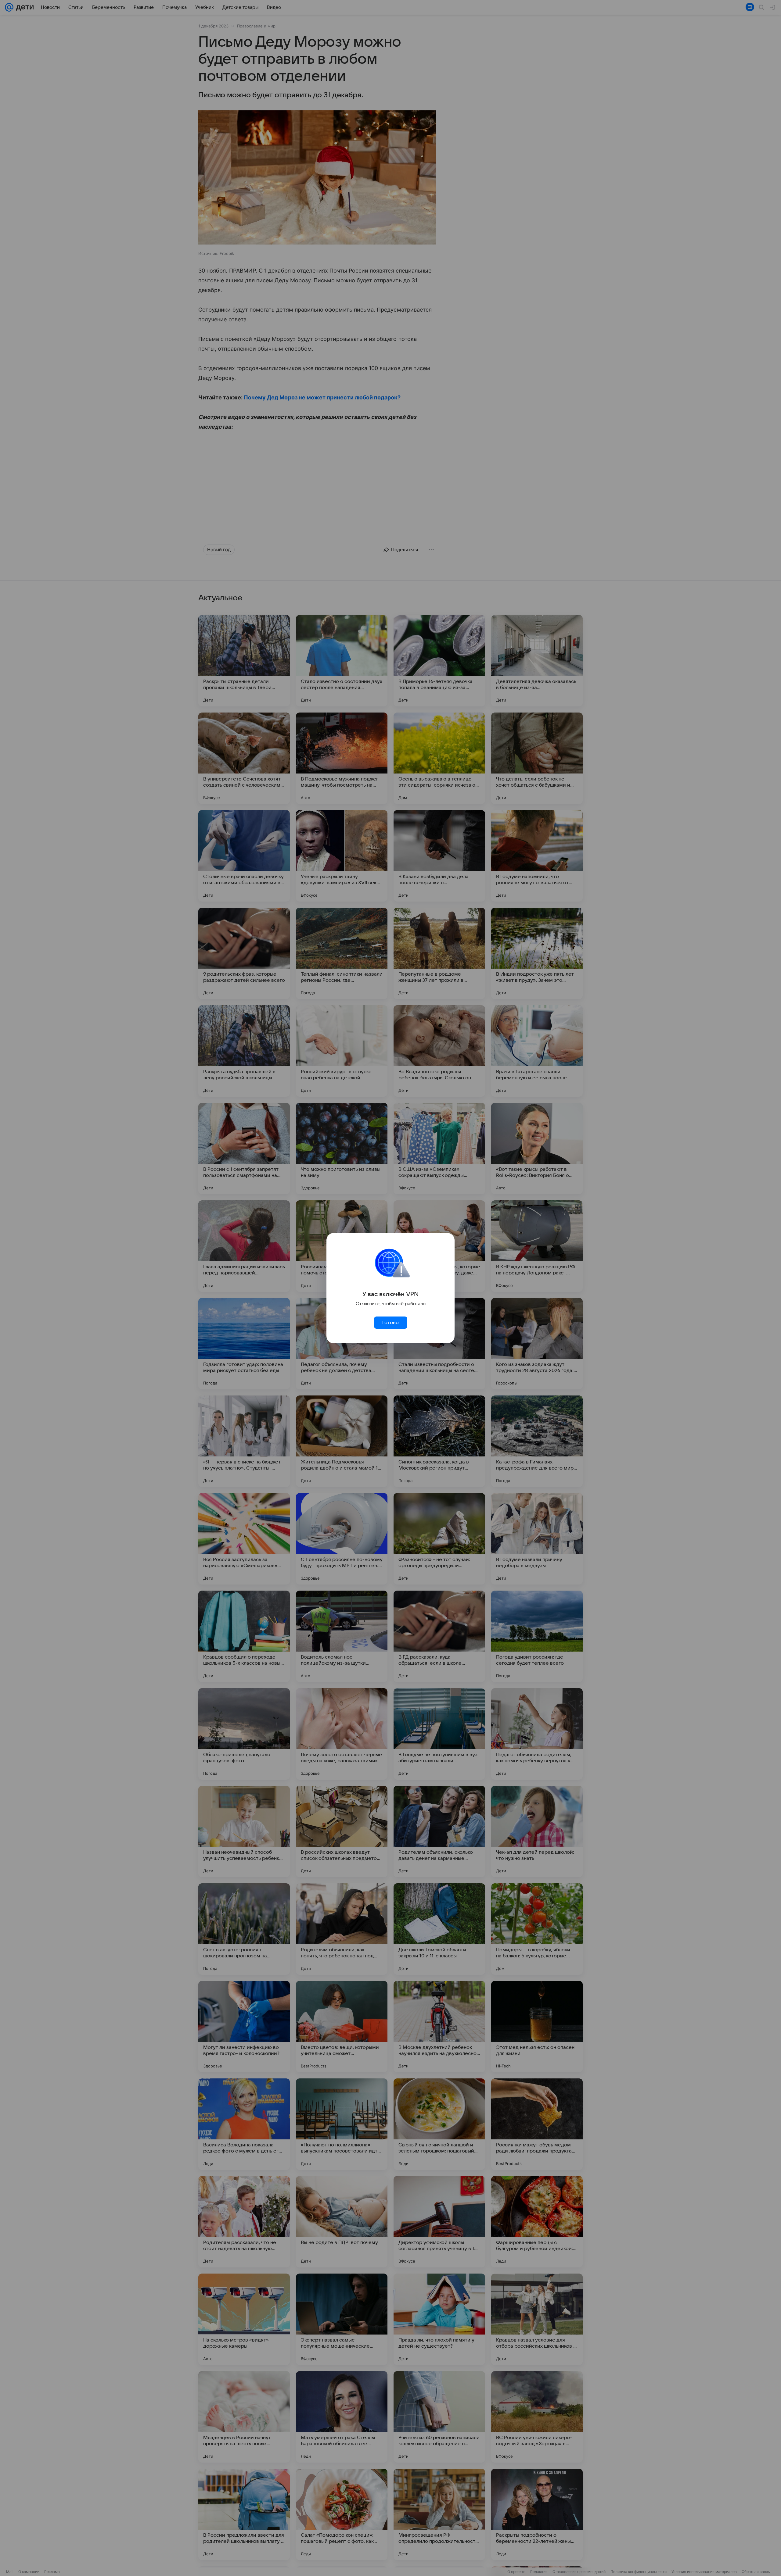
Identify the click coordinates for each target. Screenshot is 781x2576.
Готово (390, 1323)
